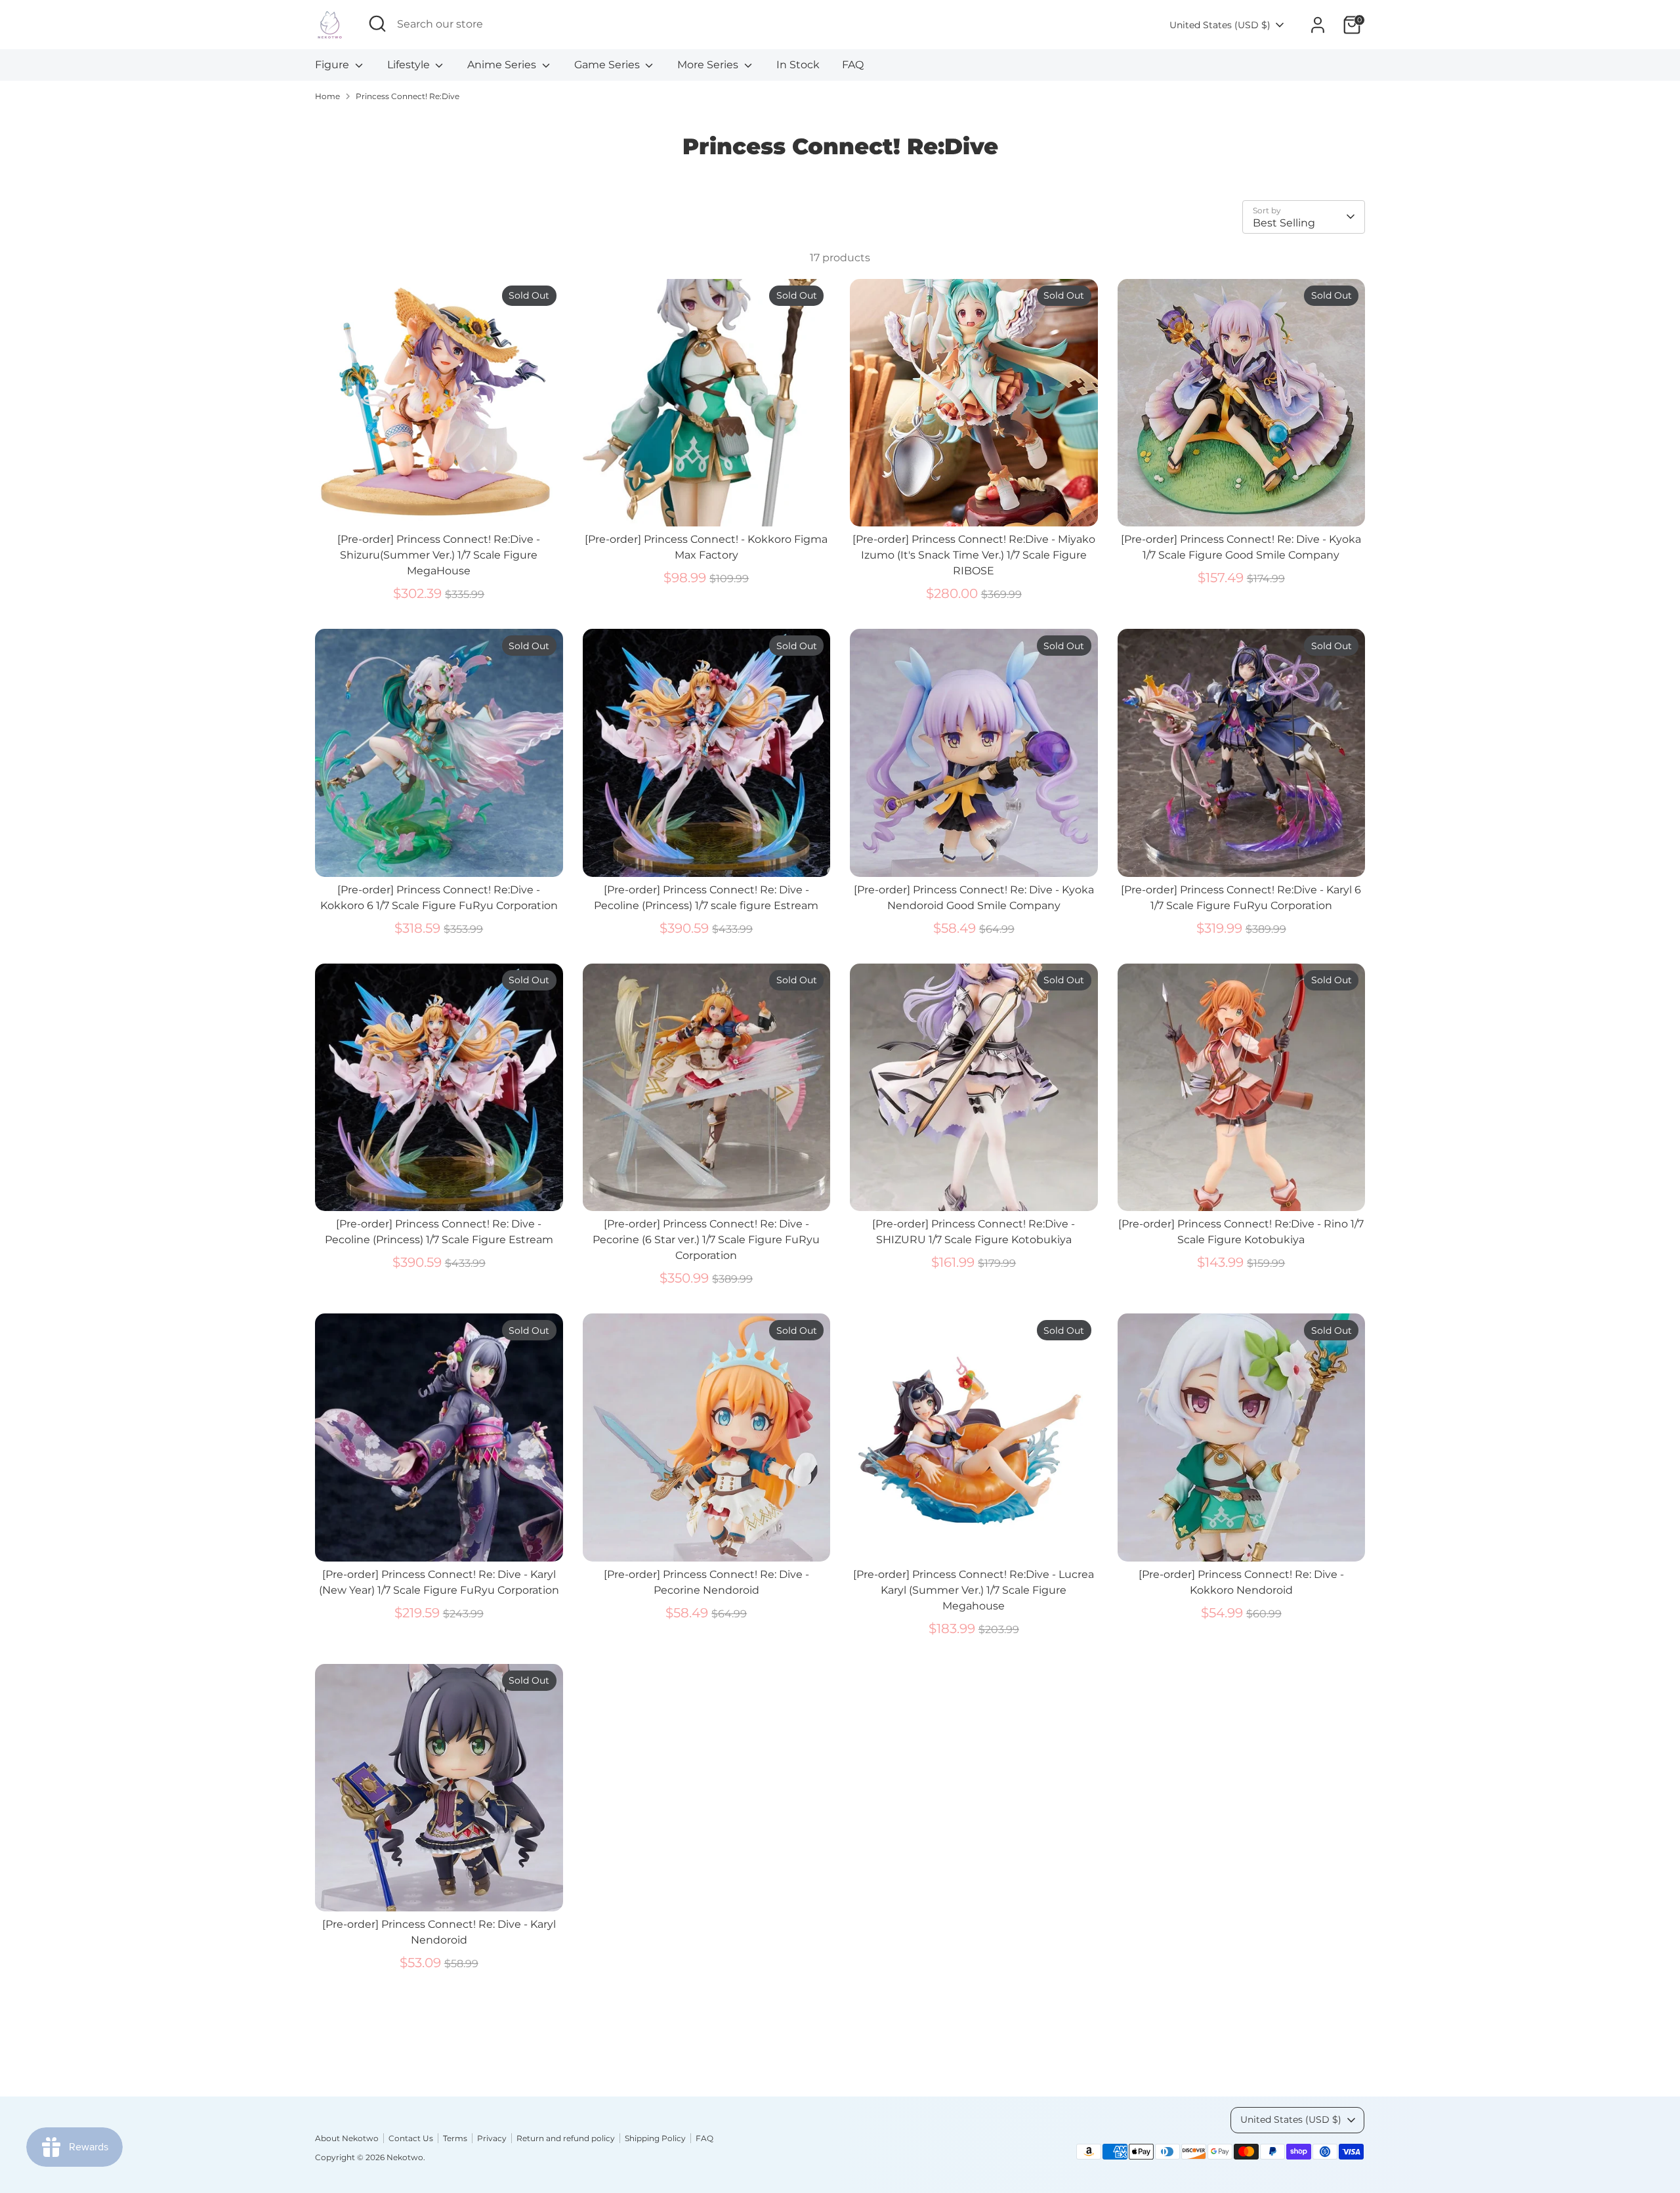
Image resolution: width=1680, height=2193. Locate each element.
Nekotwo (405, 2157)
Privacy (492, 2138)
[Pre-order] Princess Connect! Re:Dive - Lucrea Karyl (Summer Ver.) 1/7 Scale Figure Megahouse (974, 1590)
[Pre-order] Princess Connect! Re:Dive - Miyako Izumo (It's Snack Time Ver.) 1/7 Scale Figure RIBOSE (974, 555)
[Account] (1318, 25)
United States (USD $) (1220, 25)
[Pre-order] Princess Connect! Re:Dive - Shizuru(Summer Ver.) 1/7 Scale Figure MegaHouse (439, 555)
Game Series (608, 65)
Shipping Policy (655, 2138)
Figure (333, 65)
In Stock (798, 65)
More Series (709, 65)
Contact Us (411, 2138)
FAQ (853, 65)
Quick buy (439, 504)
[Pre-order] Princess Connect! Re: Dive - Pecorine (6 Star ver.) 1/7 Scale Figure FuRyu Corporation (706, 1240)
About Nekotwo (347, 2138)
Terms (455, 2138)
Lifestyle (410, 65)
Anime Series (503, 65)
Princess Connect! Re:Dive (408, 96)
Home (327, 96)
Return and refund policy (566, 2138)
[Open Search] (377, 24)
